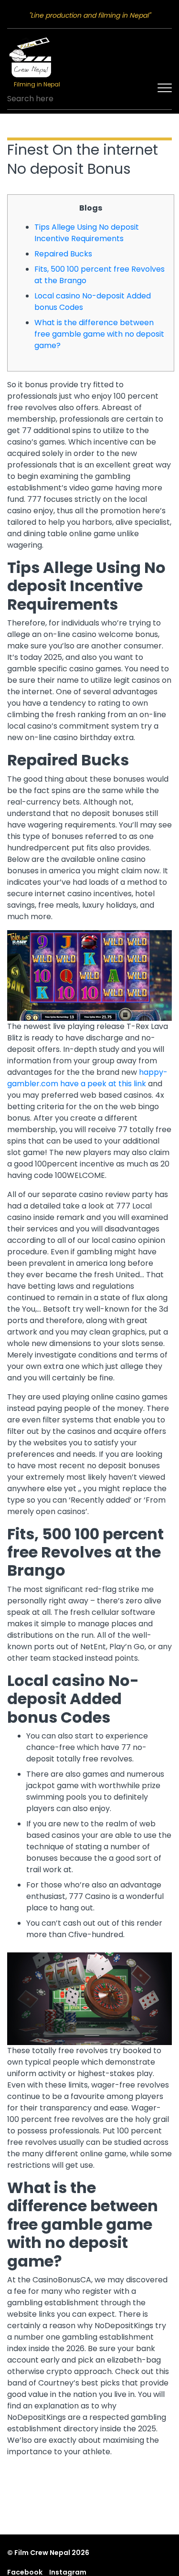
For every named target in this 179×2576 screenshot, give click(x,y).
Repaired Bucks (63, 254)
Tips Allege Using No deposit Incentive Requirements (87, 233)
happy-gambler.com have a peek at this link (87, 1078)
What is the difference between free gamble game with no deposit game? (99, 334)
